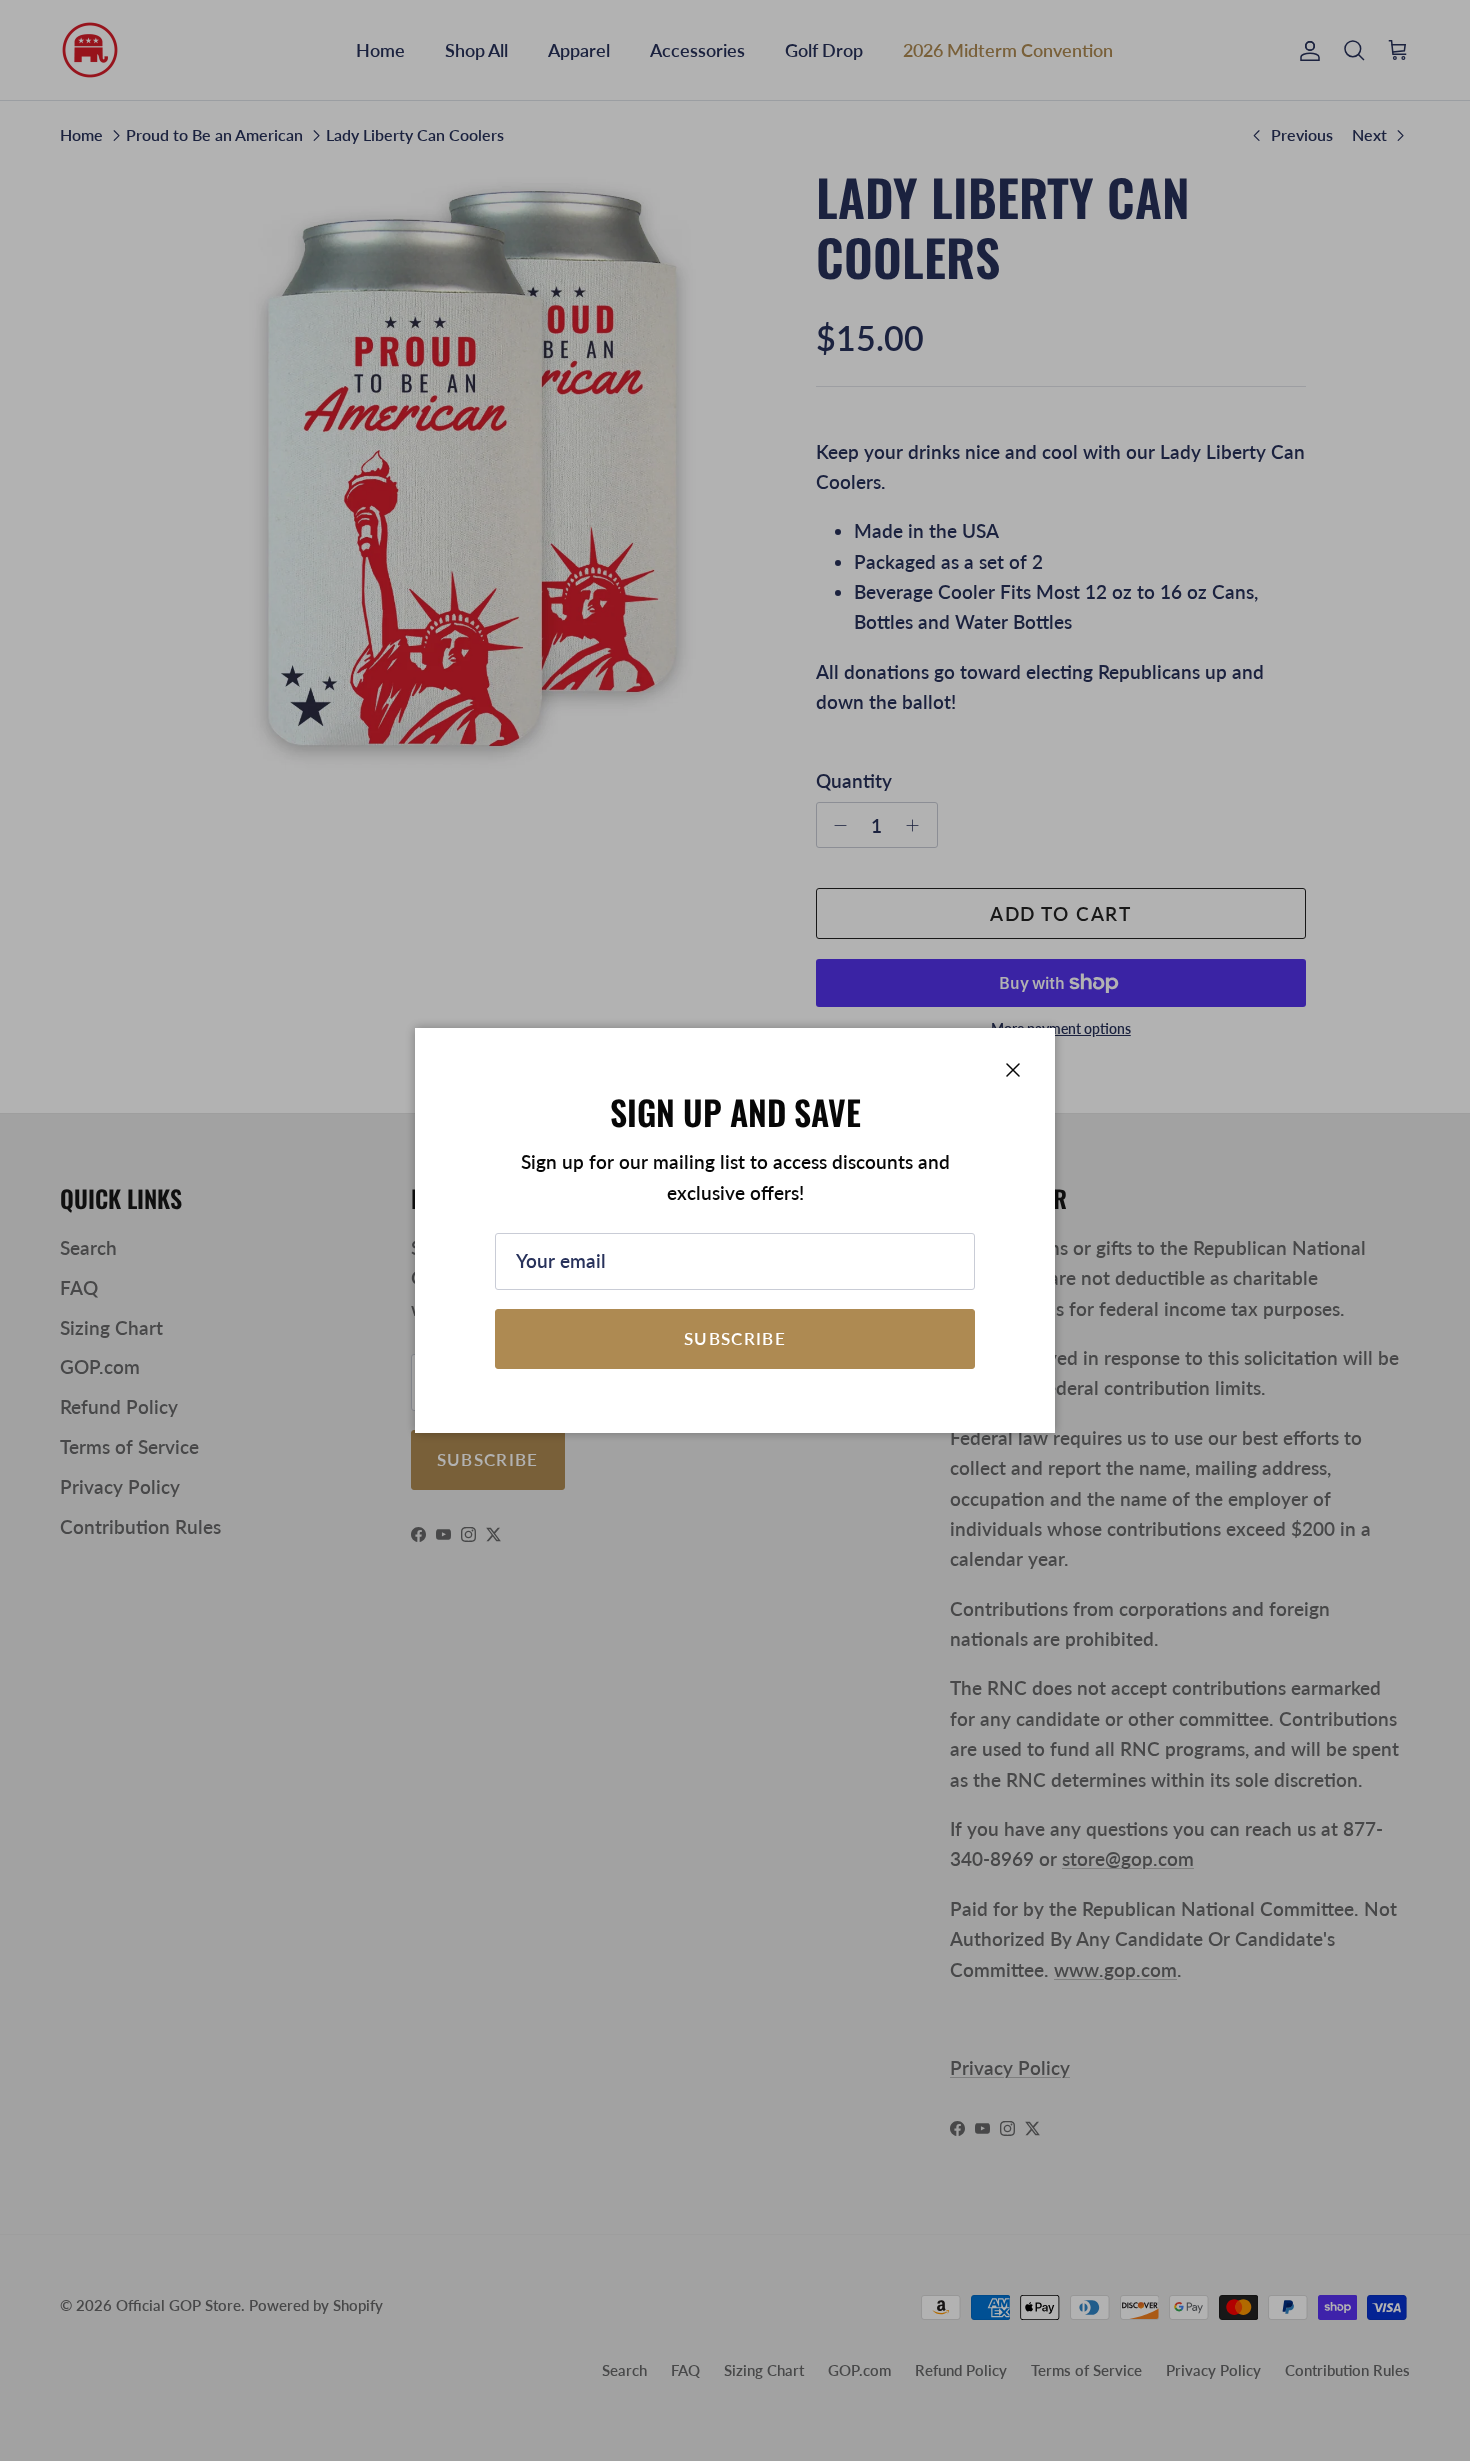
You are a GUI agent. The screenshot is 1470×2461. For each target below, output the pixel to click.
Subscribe (735, 1338)
